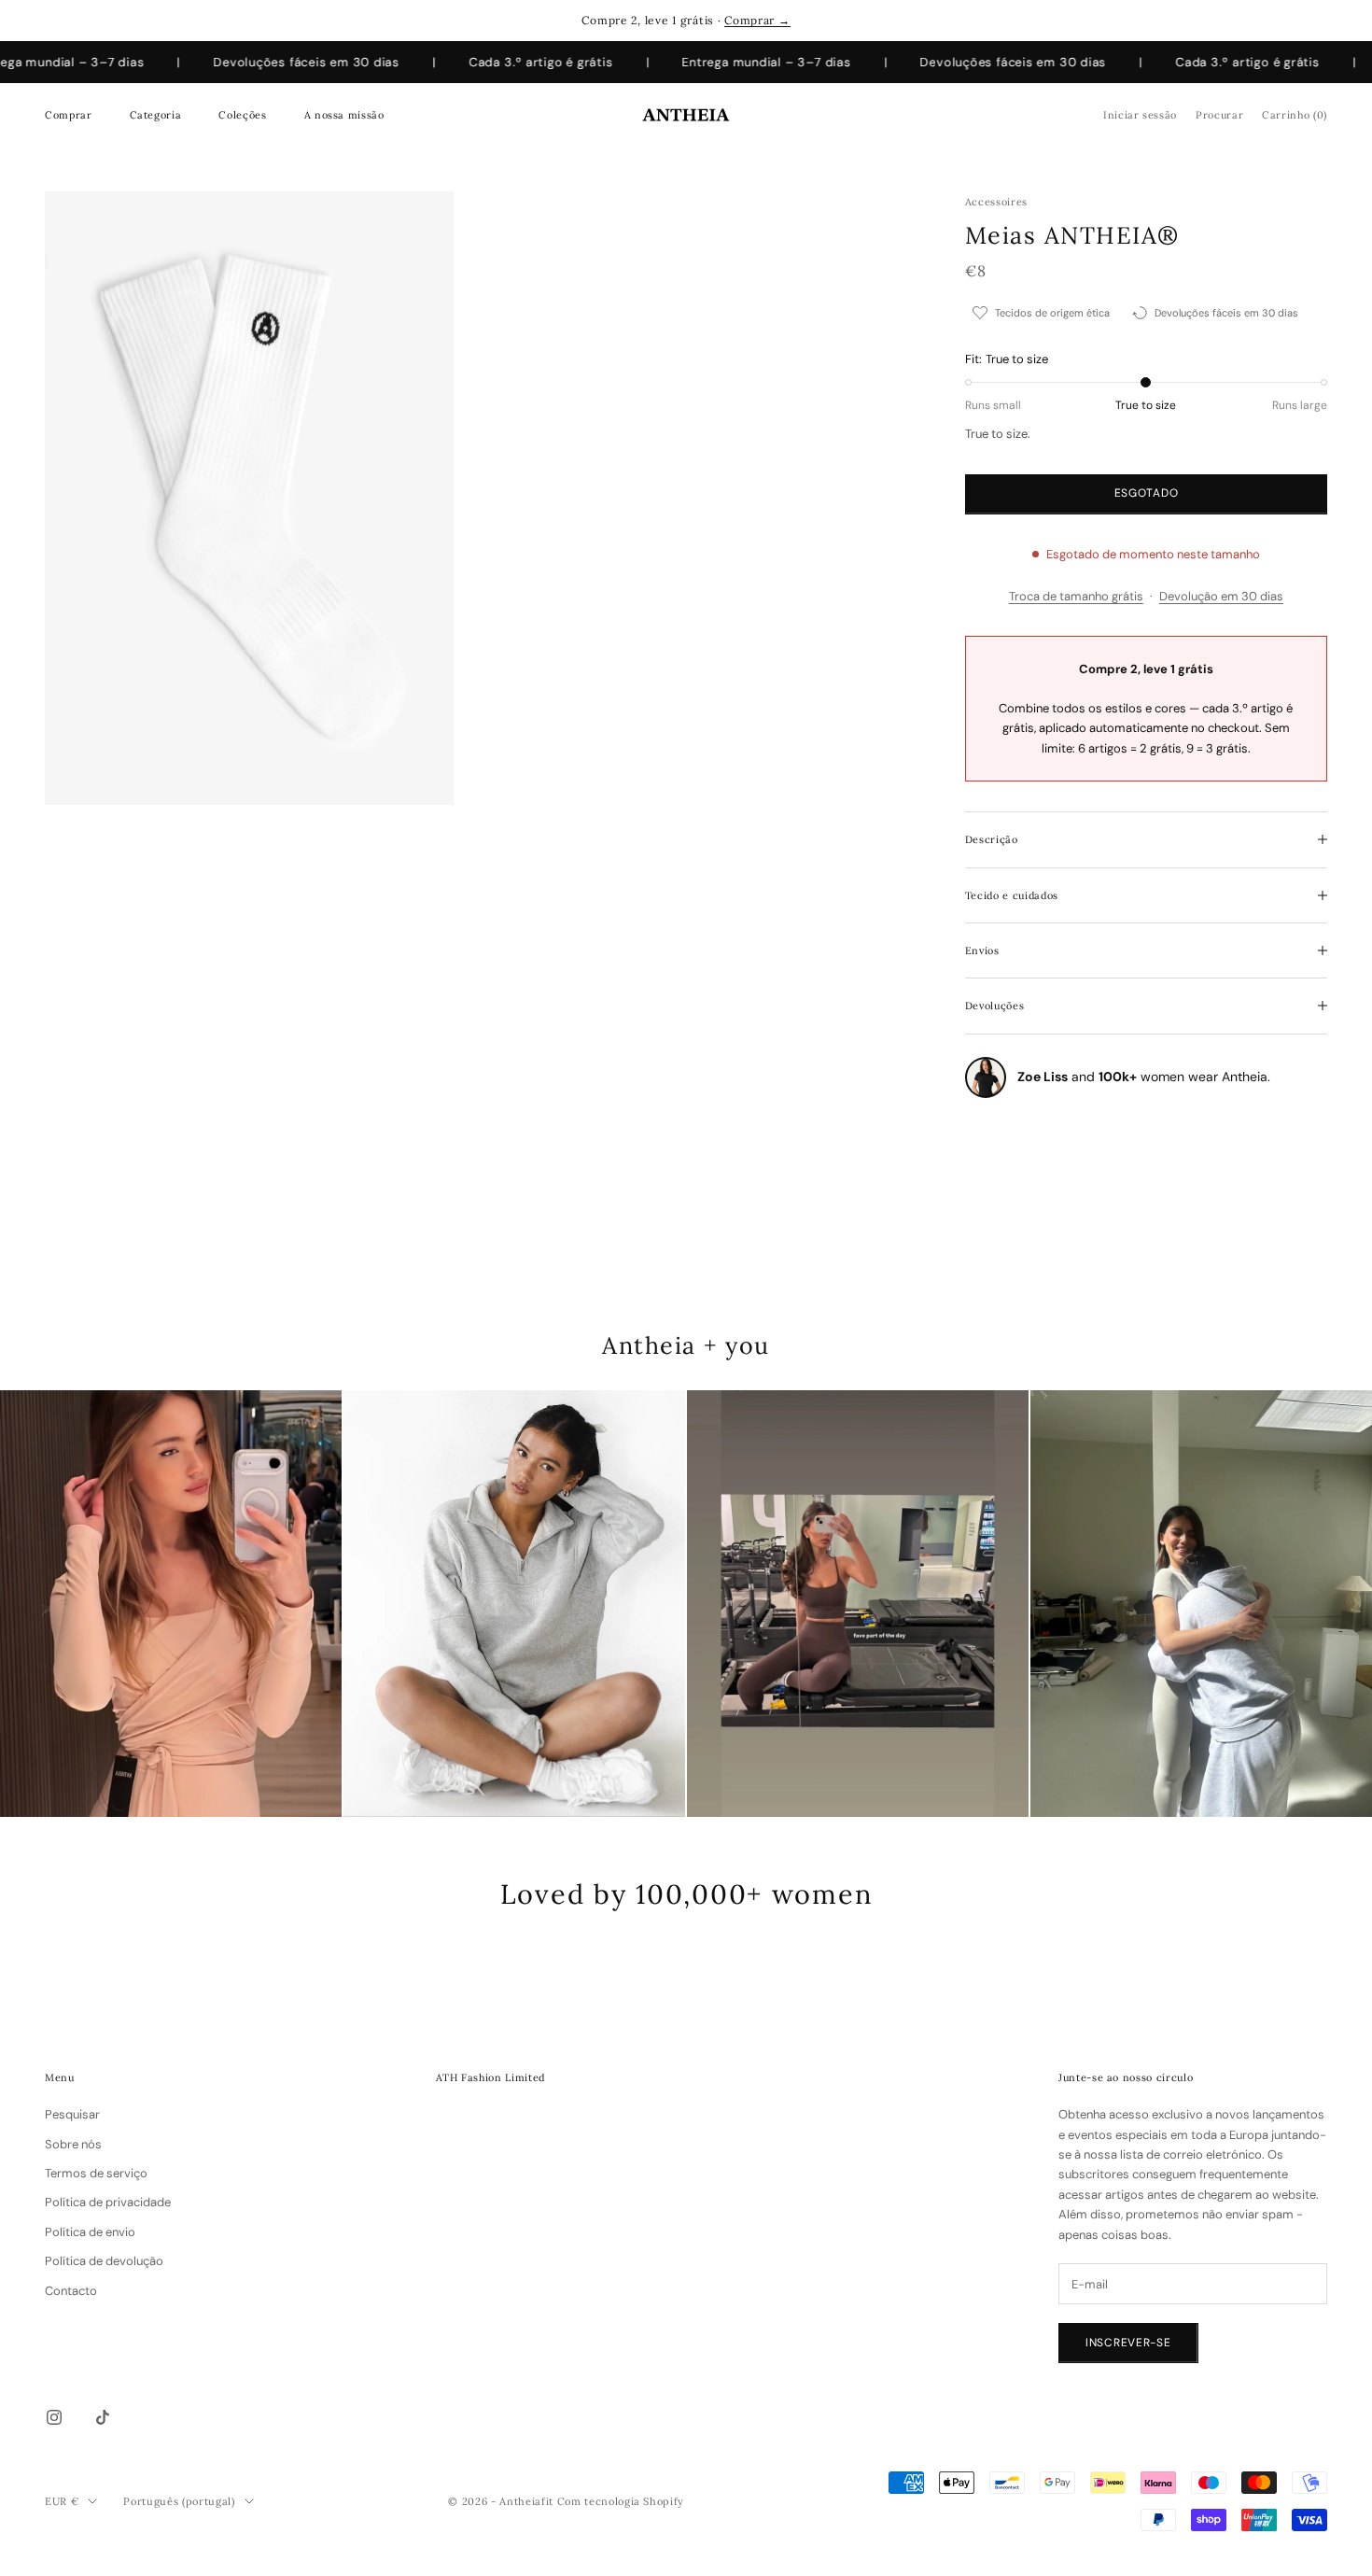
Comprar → (757, 20)
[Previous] (36, 1604)
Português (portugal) (179, 2501)
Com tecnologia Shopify (621, 2501)
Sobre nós (73, 2144)
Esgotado (1147, 493)
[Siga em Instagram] (54, 2417)
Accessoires (996, 202)
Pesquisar (72, 2114)
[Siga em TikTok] (103, 2417)
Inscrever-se (1128, 2343)
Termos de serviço (96, 2173)
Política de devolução (104, 2261)
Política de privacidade (108, 2202)
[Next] (1336, 1604)
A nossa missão (344, 115)
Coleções (242, 115)
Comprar (69, 115)
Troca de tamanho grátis (1076, 596)
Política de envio (90, 2232)
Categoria (156, 115)
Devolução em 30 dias (1221, 596)
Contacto (71, 2291)
